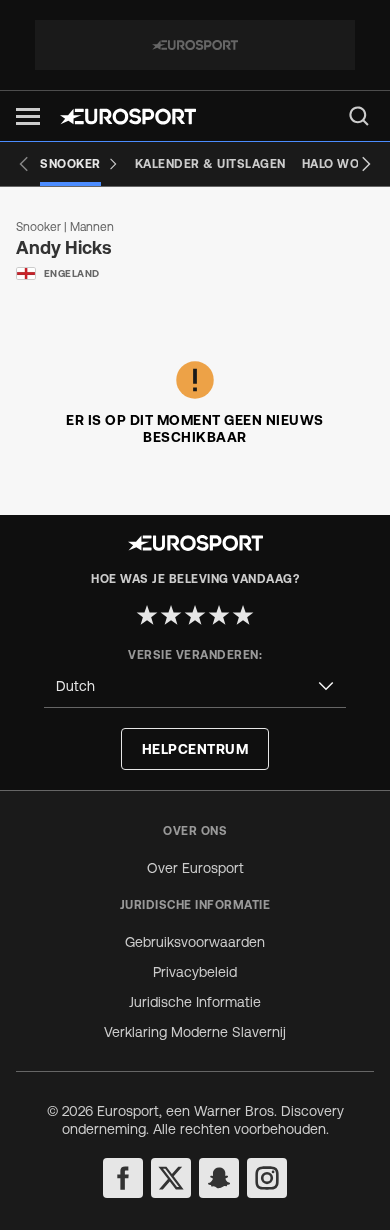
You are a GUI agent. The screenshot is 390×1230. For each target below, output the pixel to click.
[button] (28, 116)
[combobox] (195, 686)
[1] (147, 615)
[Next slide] (366, 164)
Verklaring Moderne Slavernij (195, 1032)
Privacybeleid (195, 972)
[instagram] (267, 1178)
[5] (243, 615)
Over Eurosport (195, 868)
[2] (171, 615)
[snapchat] (219, 1178)
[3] (195, 615)
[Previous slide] (24, 164)
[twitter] (171, 1178)
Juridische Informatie (195, 1002)
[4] (219, 615)
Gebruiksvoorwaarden (195, 942)
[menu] (359, 116)
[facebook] (123, 1178)
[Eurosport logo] (128, 116)
